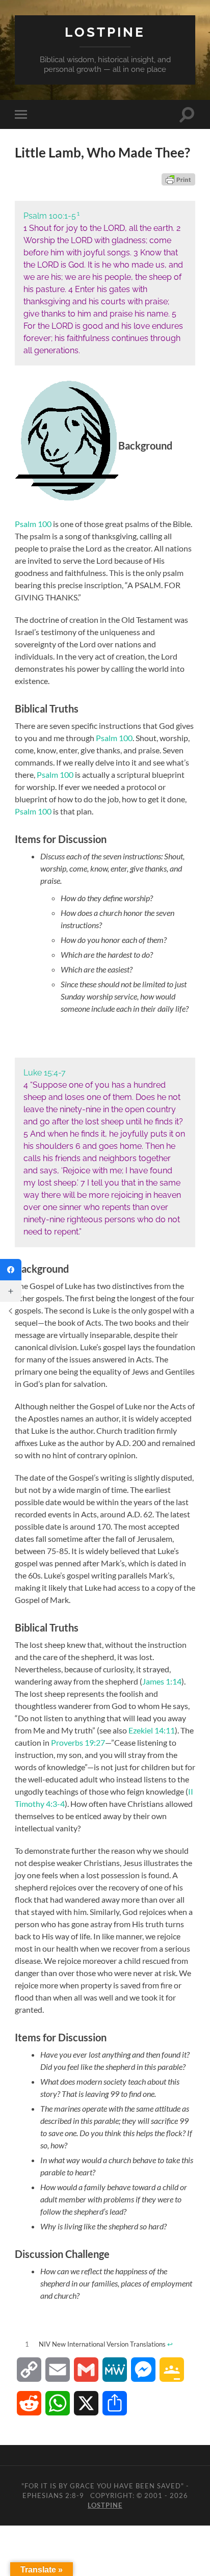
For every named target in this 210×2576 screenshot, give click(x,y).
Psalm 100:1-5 (50, 216)
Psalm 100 (33, 524)
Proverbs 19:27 (78, 1742)
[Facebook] (11, 1270)
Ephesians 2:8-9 (53, 2495)
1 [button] (78, 214)
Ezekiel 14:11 (152, 1730)
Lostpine (105, 32)
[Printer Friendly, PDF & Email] (178, 179)
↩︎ (170, 2344)
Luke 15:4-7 (45, 1073)
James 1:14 (162, 1681)
